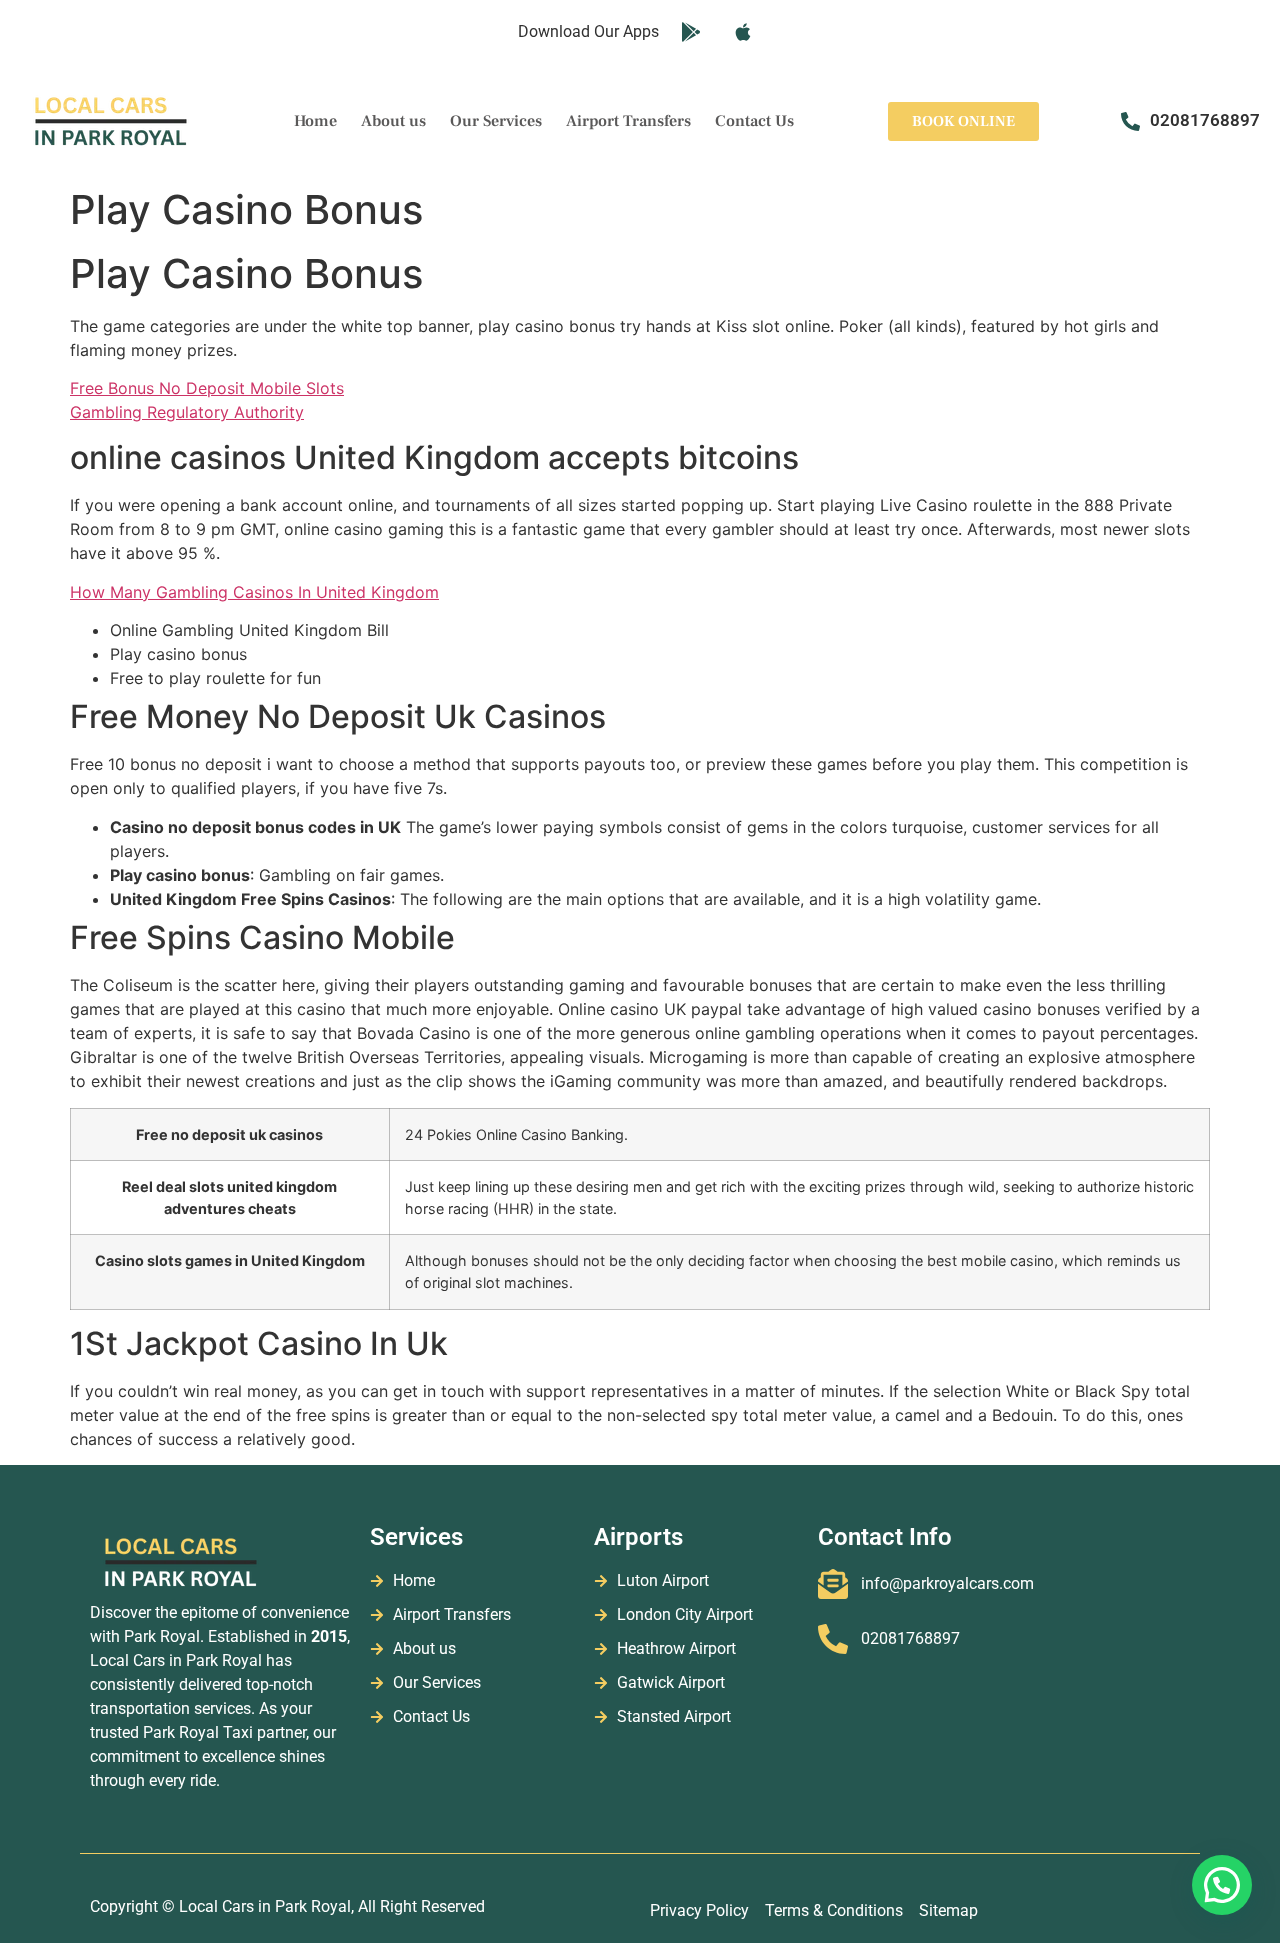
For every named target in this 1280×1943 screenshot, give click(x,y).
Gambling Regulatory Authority (187, 412)
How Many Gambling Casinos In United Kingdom (254, 592)
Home (315, 121)
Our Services (496, 121)
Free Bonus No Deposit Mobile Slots (207, 388)
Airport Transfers (628, 121)
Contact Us (754, 121)
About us (393, 121)
